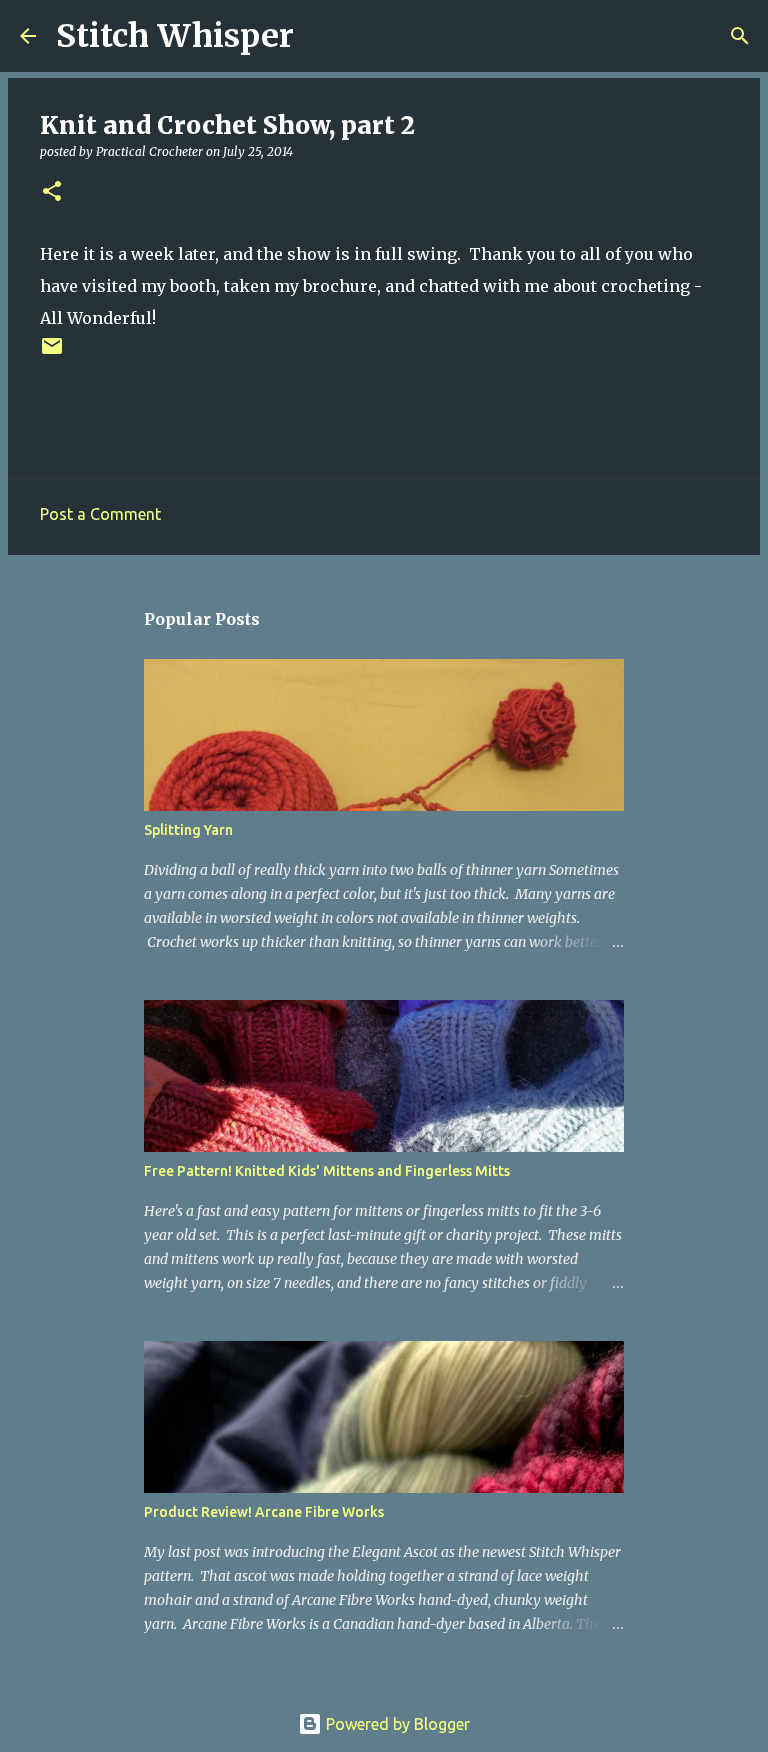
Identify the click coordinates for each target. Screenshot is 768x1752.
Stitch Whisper (175, 36)
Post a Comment (100, 514)
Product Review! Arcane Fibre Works (264, 1512)
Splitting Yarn (188, 830)
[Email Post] (52, 353)
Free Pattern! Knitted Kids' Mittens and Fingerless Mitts (327, 1171)
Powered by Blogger (396, 1724)
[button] (52, 192)
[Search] (322, 36)
